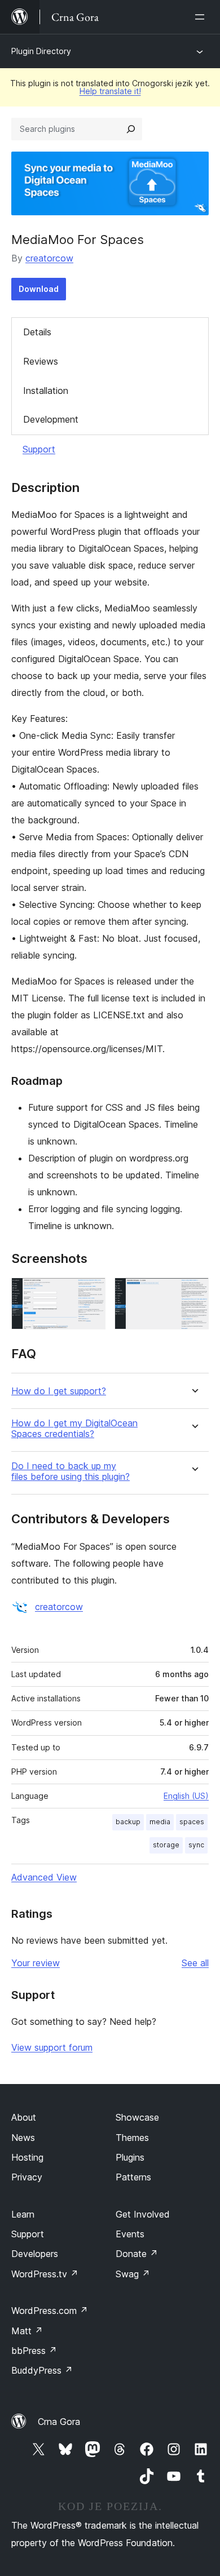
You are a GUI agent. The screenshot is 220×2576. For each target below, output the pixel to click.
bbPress (34, 2351)
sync (196, 1845)
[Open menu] (202, 17)
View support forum (52, 2047)
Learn (23, 2214)
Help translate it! (110, 91)
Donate (137, 2254)
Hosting (27, 2157)
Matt (27, 2331)
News (23, 2138)
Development (51, 419)
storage (166, 1845)
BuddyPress (42, 2370)
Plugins (130, 2157)
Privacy (27, 2177)
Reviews (41, 361)
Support (39, 449)
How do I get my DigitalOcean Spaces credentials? (74, 1429)
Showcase (137, 2117)
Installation (46, 391)
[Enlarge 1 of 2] (90, 1293)
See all (195, 1963)
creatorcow (49, 258)
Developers (35, 2254)
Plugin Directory (41, 51)
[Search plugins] (131, 129)
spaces (192, 1822)
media (160, 1822)
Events (130, 2234)
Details (37, 332)
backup (128, 1822)
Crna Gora (59, 2422)
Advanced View (44, 1877)
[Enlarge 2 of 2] (193, 1293)
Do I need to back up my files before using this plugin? (71, 1471)
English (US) (186, 1796)
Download (39, 289)
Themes (132, 2138)
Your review (36, 1963)
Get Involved (143, 2214)
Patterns (133, 2177)
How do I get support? (59, 1391)
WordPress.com (50, 2311)
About (24, 2117)
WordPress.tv (45, 2274)
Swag (133, 2274)
